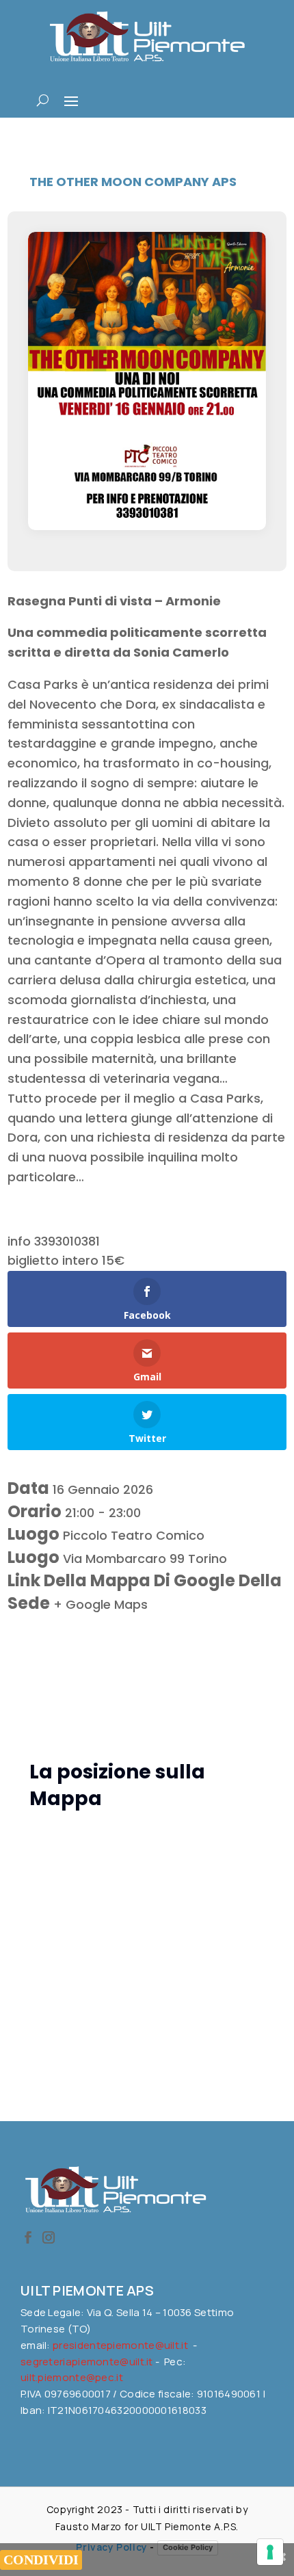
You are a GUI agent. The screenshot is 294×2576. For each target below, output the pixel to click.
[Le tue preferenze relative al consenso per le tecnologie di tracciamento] (270, 2552)
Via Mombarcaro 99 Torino (145, 1559)
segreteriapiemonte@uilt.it (87, 2362)
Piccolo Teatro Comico (134, 1535)
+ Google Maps (101, 1604)
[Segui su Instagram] (49, 2237)
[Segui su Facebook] (28, 2237)
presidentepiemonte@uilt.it (120, 2345)
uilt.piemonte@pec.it (72, 2377)
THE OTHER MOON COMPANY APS (133, 182)
